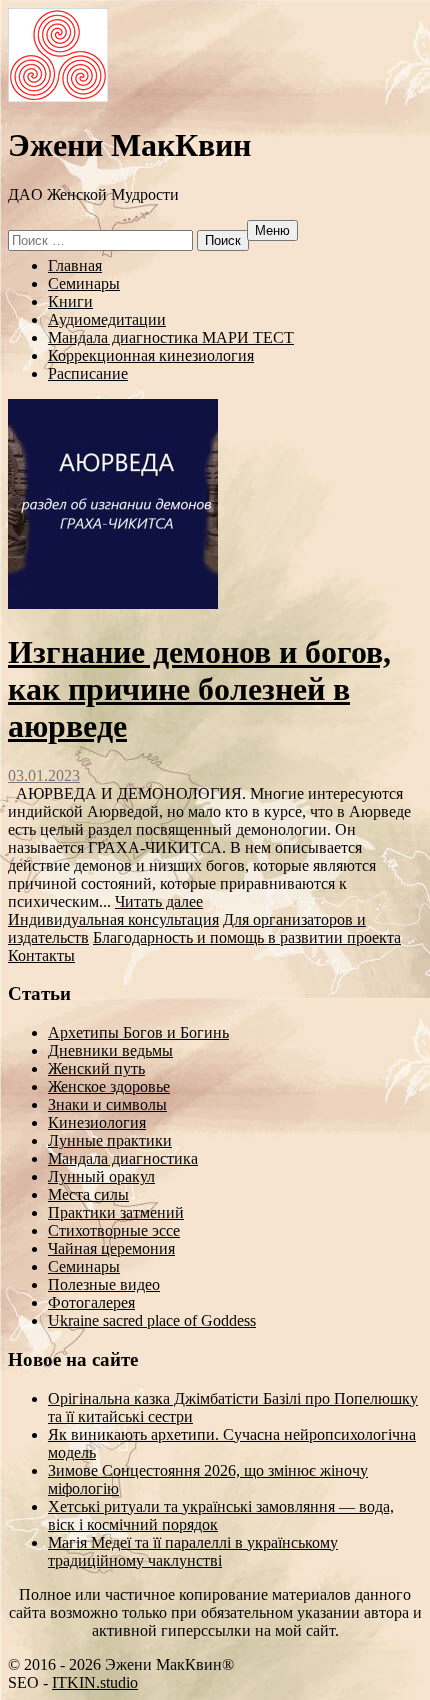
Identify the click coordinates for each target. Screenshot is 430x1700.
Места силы (88, 1194)
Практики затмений (116, 1212)
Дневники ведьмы (110, 1050)
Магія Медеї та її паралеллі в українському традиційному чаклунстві (193, 1551)
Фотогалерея (91, 1302)
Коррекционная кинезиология (151, 355)
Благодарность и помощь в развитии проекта (247, 937)
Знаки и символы (107, 1104)
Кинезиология (97, 1122)
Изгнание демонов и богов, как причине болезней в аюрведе (199, 689)
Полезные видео (104, 1284)
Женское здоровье (109, 1086)
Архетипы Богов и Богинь (138, 1032)
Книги (70, 301)
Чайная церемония (111, 1248)
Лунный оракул (101, 1176)
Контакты (41, 955)
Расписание (88, 373)
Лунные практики (110, 1140)
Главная (75, 265)
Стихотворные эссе (114, 1230)
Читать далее (159, 901)
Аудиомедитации (107, 319)
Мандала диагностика (123, 1158)
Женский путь (96, 1068)
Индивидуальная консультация (113, 919)
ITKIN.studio (95, 1682)
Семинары (84, 283)
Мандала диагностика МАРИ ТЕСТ (171, 337)
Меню (272, 230)
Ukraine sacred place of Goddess (152, 1320)
